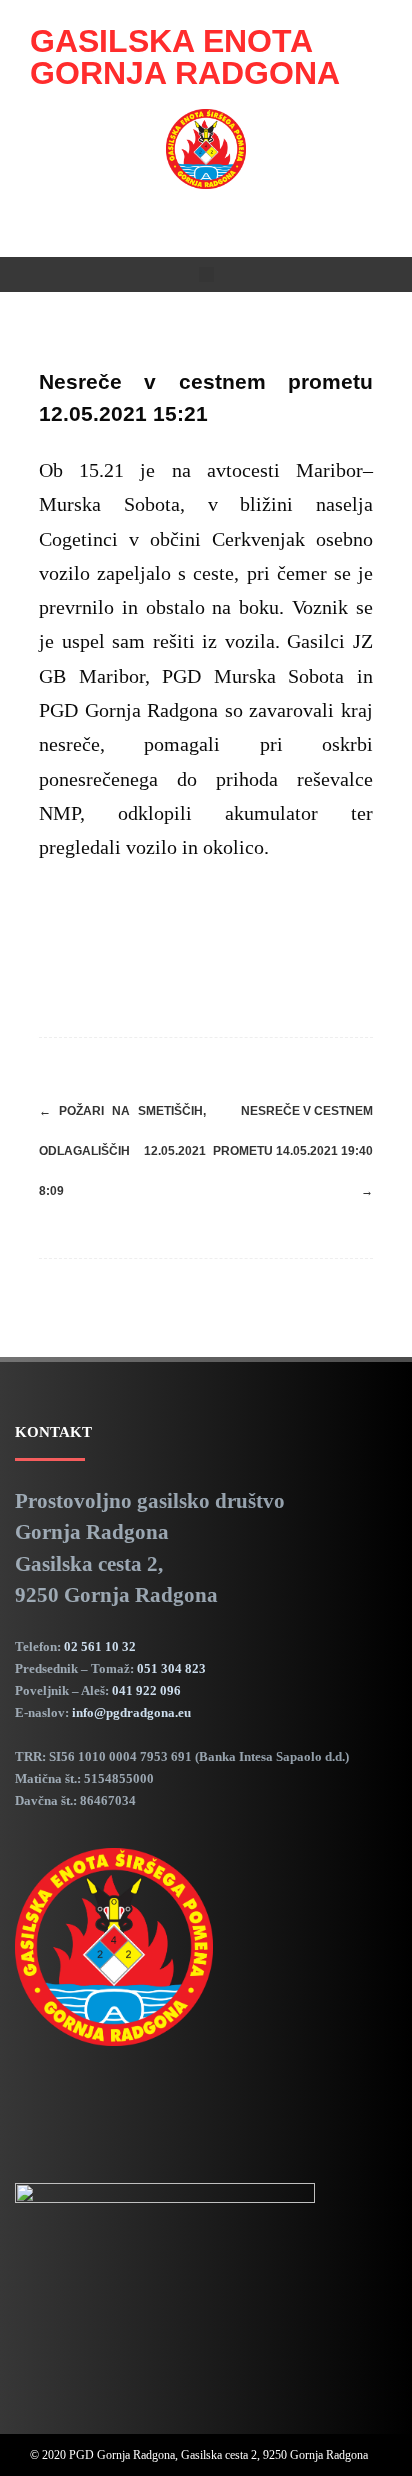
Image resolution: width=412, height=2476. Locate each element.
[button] (206, 274)
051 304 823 (171, 1668)
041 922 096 (146, 1690)
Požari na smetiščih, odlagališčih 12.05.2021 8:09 (122, 1151)
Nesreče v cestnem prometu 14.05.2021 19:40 (293, 1151)
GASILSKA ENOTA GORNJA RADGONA (185, 57)
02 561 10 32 (100, 1646)
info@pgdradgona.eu (131, 1712)
